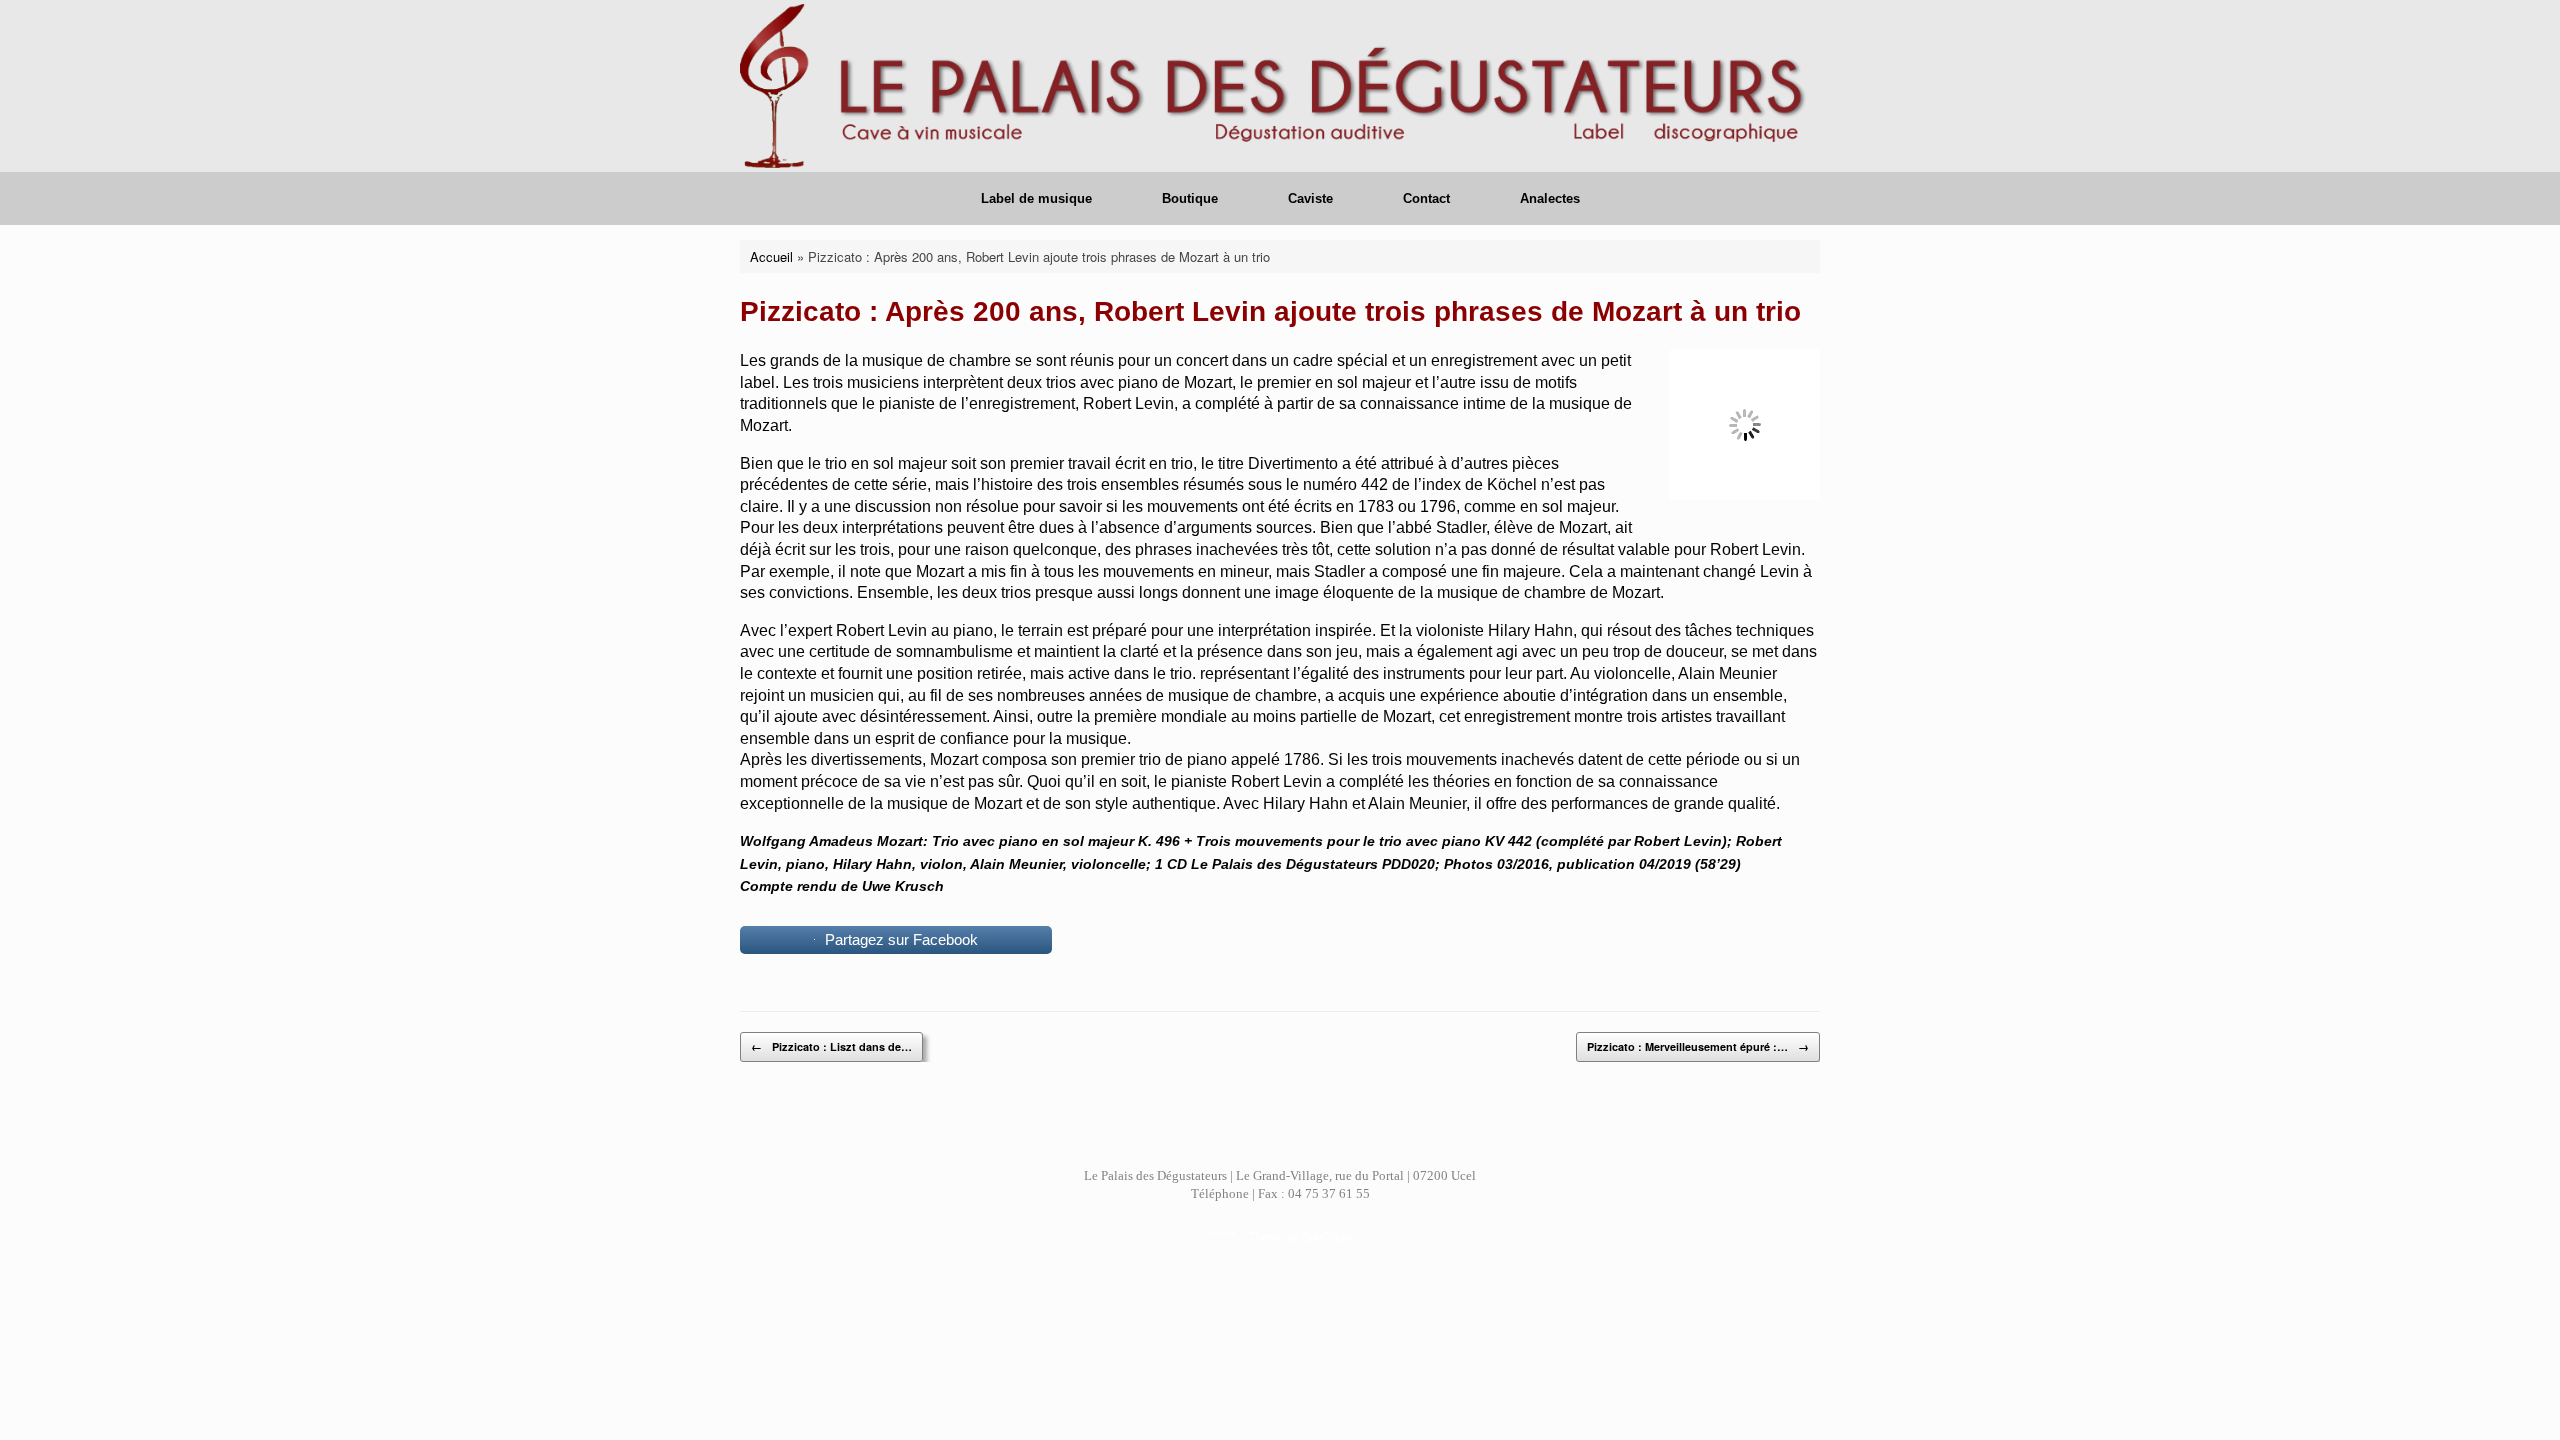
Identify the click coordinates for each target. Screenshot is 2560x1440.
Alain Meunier (1727, 673)
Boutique (1190, 198)
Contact (1426, 198)
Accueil (771, 256)
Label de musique (1036, 198)
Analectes (1550, 198)
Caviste (1310, 198)
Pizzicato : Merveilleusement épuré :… (1698, 1046)
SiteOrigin (1327, 1236)
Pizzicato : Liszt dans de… (831, 1046)
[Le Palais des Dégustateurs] (1280, 86)
